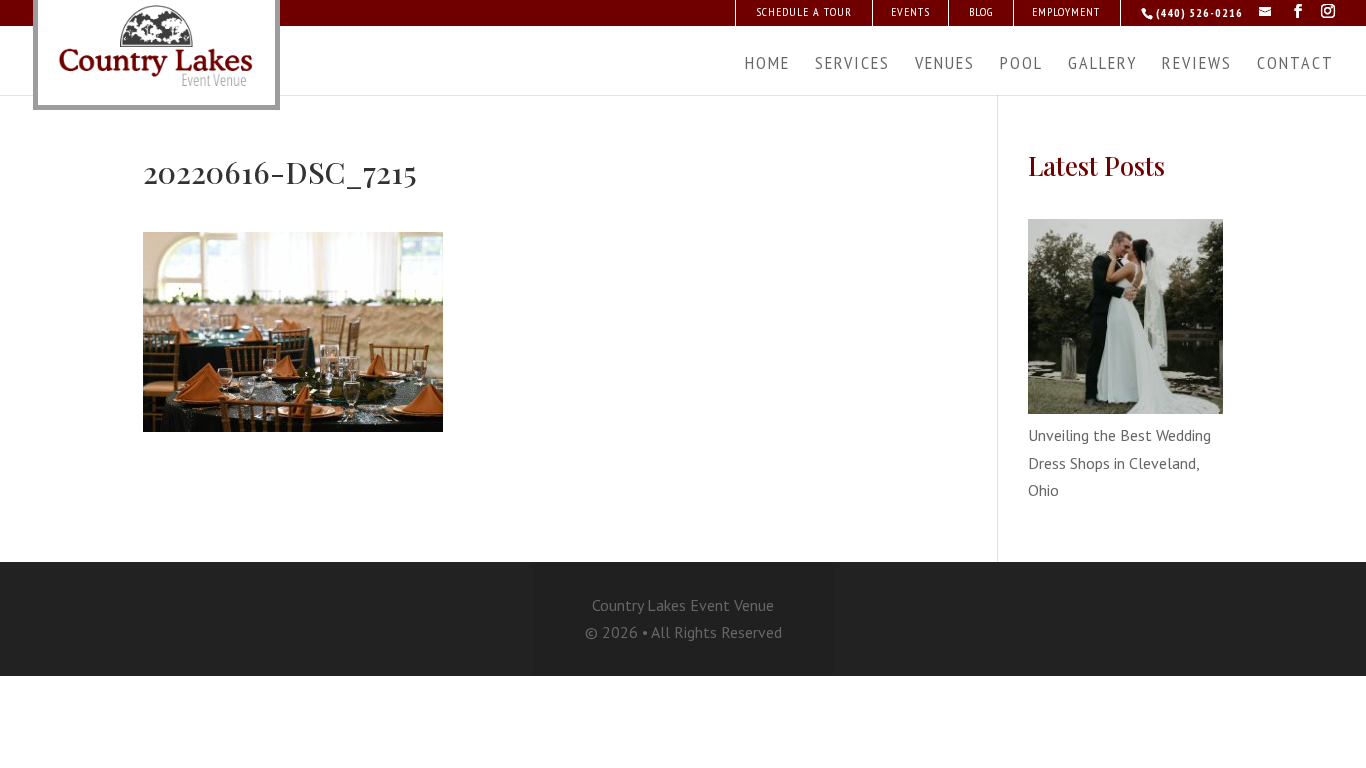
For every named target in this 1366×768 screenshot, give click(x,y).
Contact (1295, 65)
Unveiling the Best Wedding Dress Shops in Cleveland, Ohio (1119, 462)
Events (910, 11)
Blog (981, 11)
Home (767, 65)
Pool (1021, 65)
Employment (1066, 11)
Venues (945, 65)
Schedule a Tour (804, 11)
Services (852, 65)
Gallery (1102, 65)
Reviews (1197, 65)
